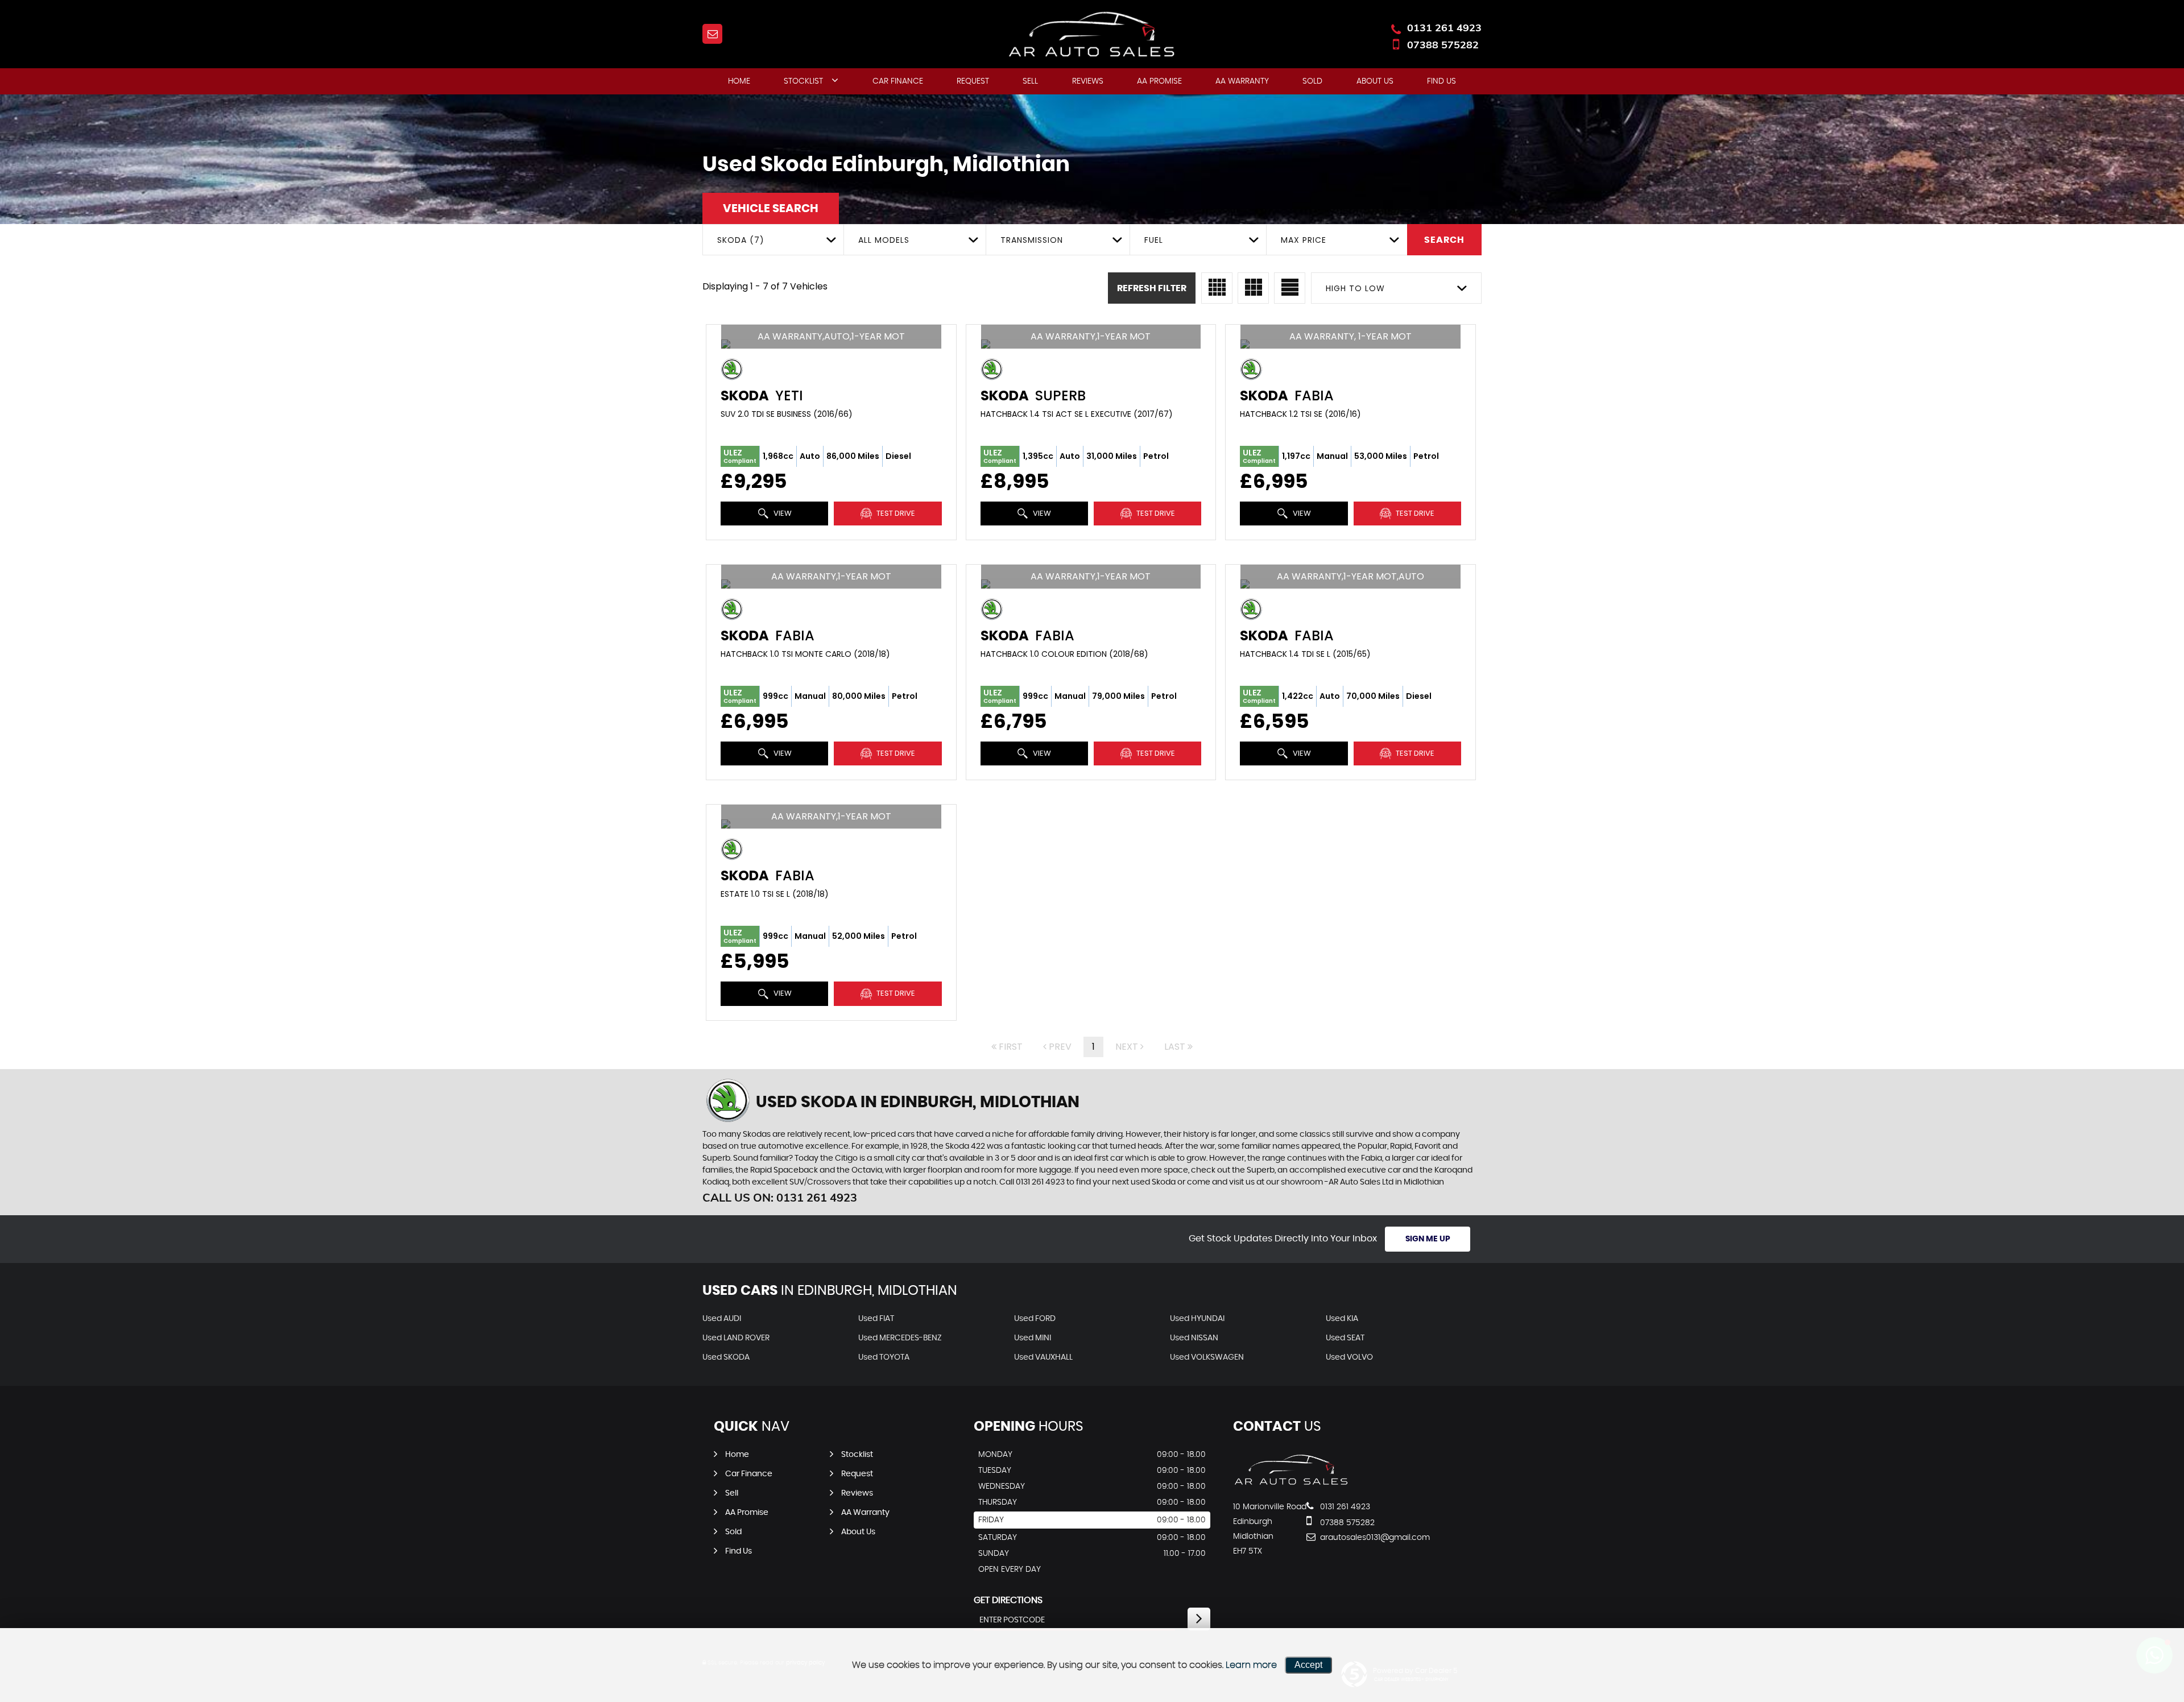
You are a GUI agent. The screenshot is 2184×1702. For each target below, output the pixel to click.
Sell (1030, 81)
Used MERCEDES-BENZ (900, 1338)
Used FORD (1035, 1319)
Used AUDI (722, 1319)
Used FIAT (876, 1319)
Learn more (1251, 1665)
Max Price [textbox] (1304, 240)
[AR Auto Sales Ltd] (1291, 1484)
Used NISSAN (1194, 1338)
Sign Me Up (1428, 1239)
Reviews (1088, 81)
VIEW (782, 513)
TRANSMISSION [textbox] (1032, 240)
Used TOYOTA (884, 1357)
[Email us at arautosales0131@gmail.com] (712, 34)
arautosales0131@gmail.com (1360, 1538)
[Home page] (1092, 35)
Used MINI (1033, 1338)
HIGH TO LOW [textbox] (1355, 288)
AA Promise (1159, 81)
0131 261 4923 (1444, 28)
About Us (1375, 81)
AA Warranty (1242, 81)
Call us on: (780, 1197)
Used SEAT (1345, 1338)
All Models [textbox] (884, 240)
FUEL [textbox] (1154, 240)
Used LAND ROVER (736, 1338)
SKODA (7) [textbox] (741, 240)
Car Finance (898, 81)
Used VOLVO (1349, 1357)
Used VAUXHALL (1043, 1357)
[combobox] (773, 240)
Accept (1308, 1665)
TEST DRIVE (895, 513)
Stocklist (803, 81)
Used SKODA (726, 1357)
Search (1444, 240)
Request (973, 81)
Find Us (1441, 81)
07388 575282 (1443, 45)
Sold (1312, 81)
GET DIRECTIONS (1008, 1600)
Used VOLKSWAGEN (1207, 1357)
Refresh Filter (1152, 288)
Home (739, 81)
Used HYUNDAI (1197, 1319)
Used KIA (1342, 1319)
